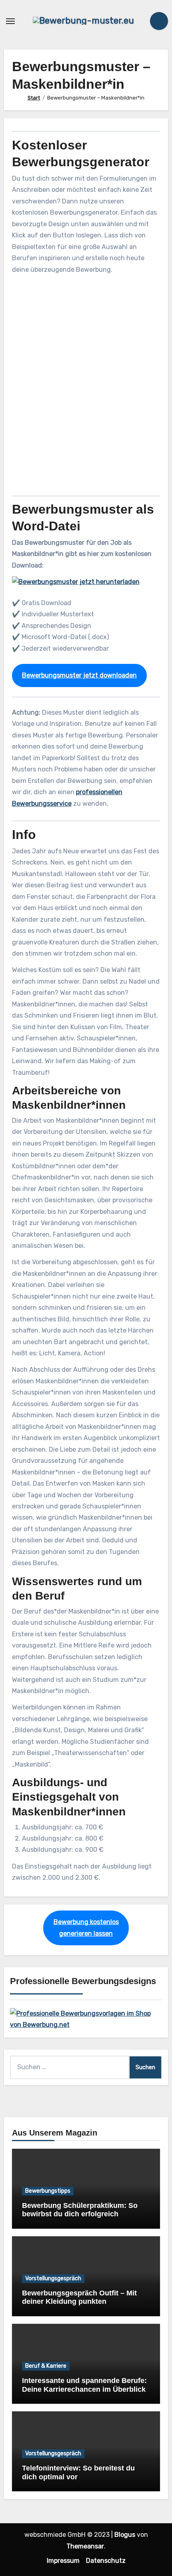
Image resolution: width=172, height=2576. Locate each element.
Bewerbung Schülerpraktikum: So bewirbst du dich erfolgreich (80, 2210)
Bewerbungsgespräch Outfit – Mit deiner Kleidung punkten (79, 2297)
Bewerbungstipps (48, 2191)
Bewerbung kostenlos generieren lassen (86, 1928)
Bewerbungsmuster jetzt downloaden (79, 675)
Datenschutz (106, 2561)
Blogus (125, 2535)
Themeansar (85, 2546)
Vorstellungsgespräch (53, 2278)
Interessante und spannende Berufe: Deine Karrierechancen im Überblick (84, 2385)
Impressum (63, 2561)
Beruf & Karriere (46, 2366)
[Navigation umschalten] (10, 21)
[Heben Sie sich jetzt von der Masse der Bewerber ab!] (86, 2019)
